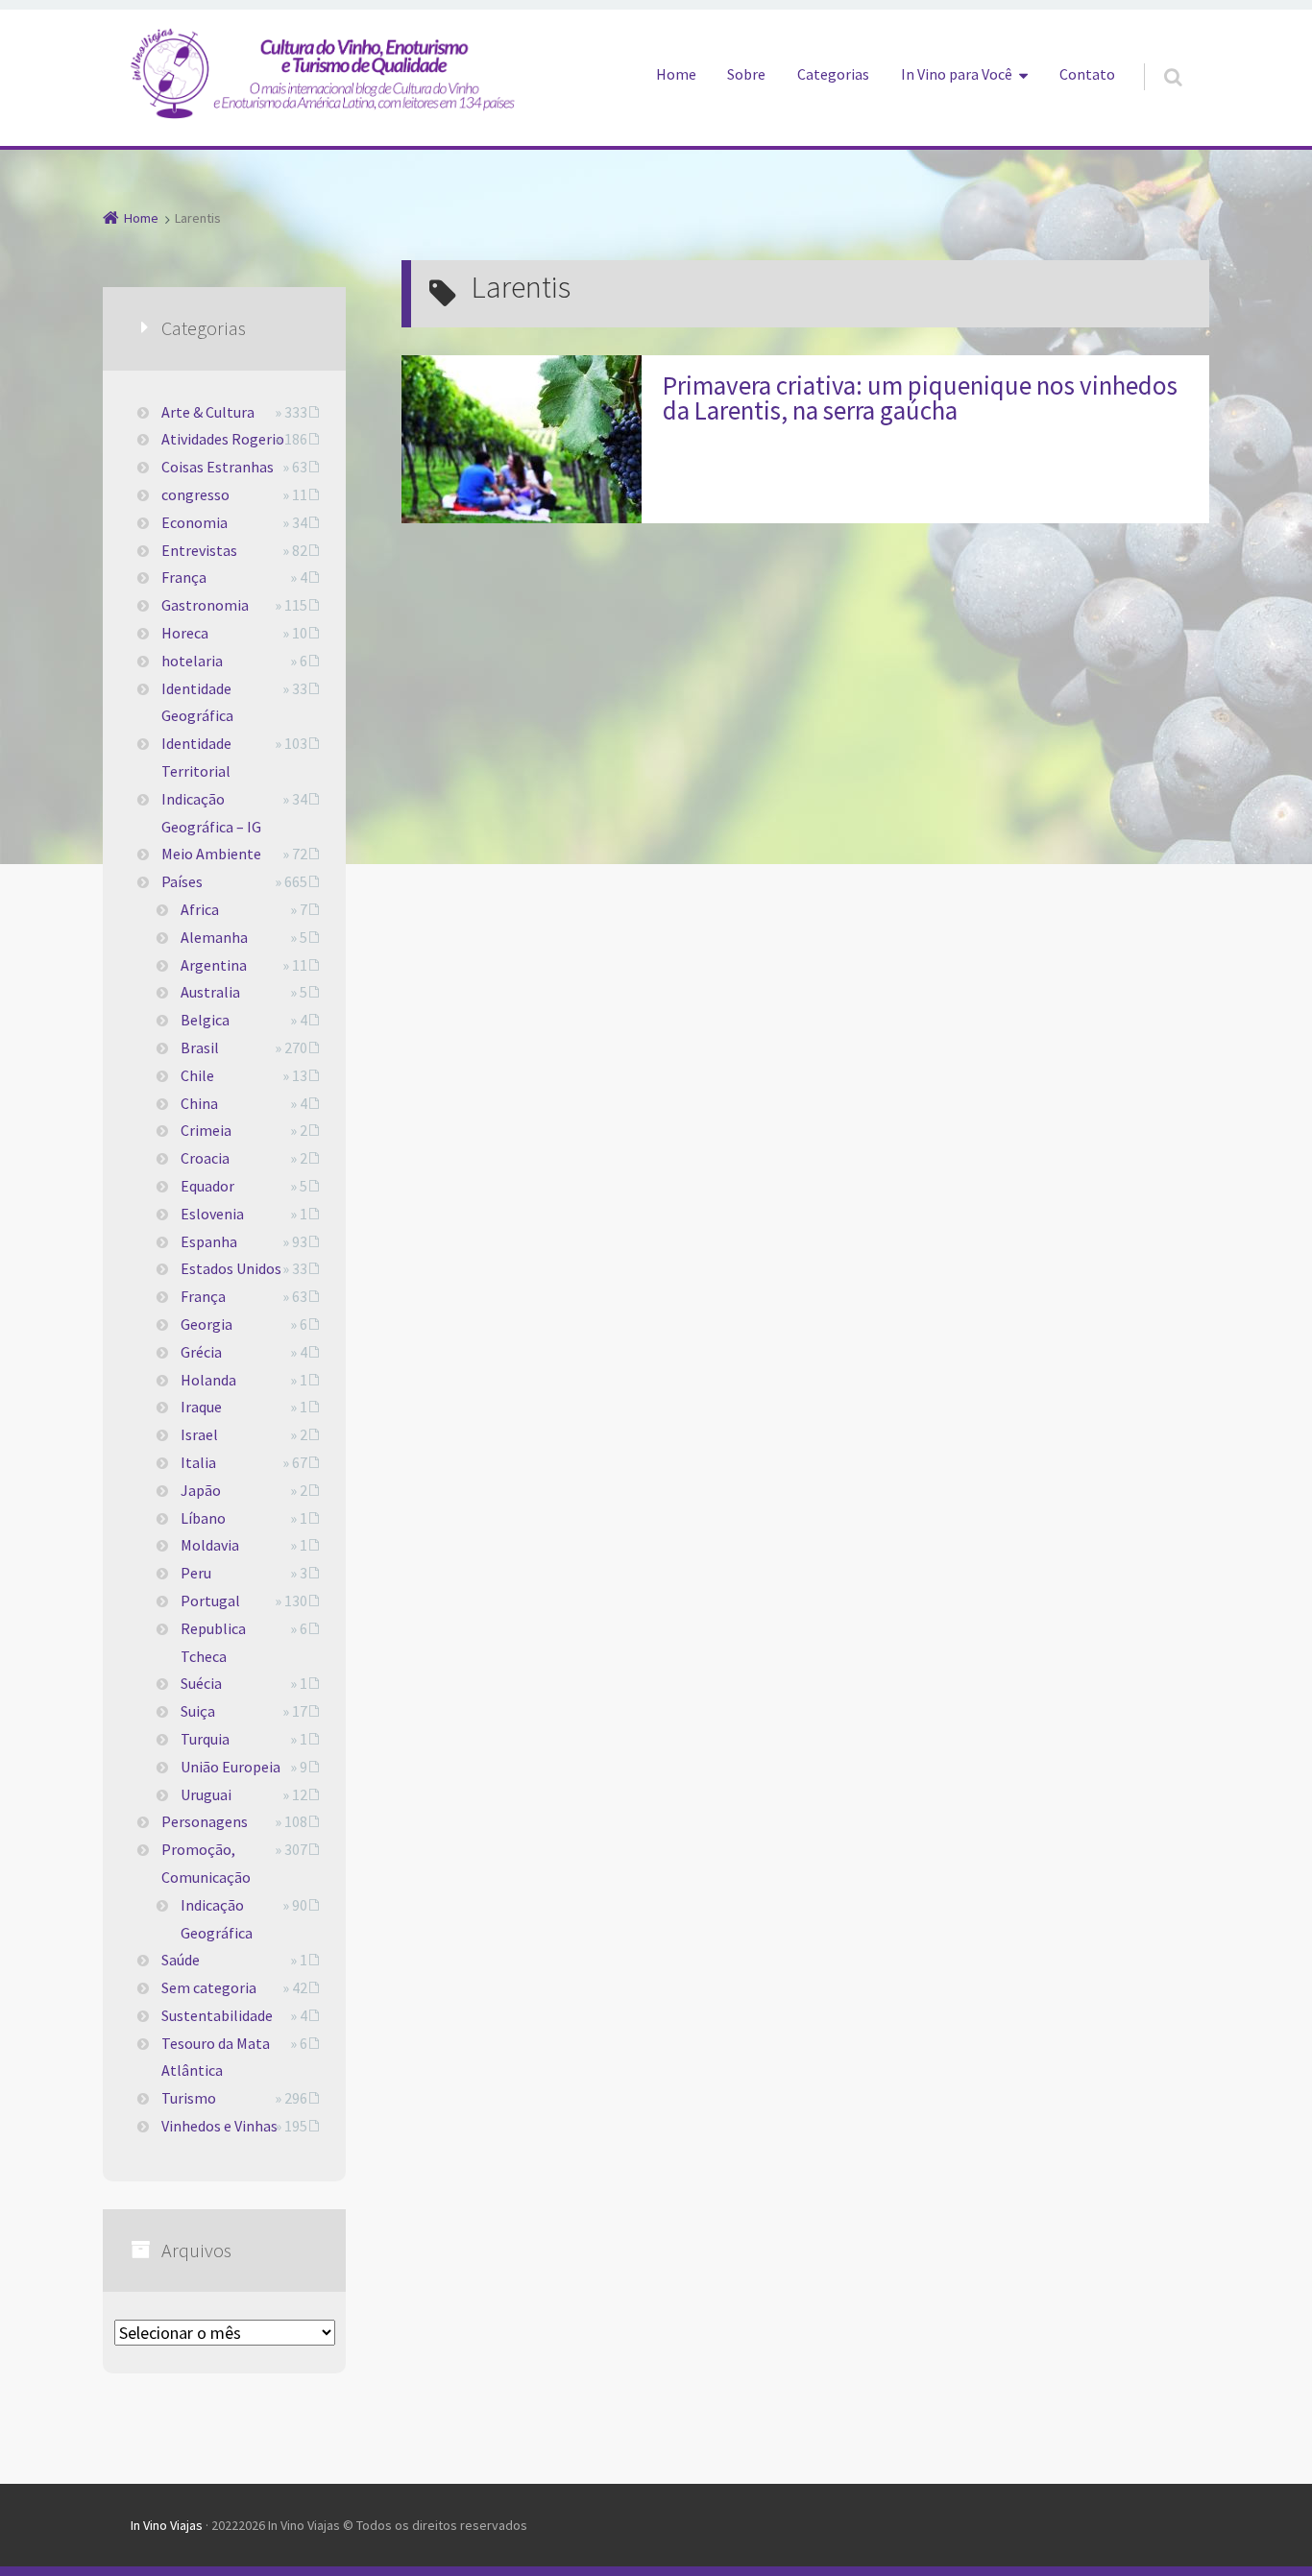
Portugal (210, 1601)
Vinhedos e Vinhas (219, 2126)
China (199, 1103)
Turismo (189, 2098)
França (184, 577)
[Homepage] (323, 73)
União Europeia (231, 1767)
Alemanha (214, 937)
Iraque (201, 1407)
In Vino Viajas (167, 2525)
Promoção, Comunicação (206, 1863)
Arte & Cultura (208, 412)
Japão (201, 1490)
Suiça (198, 1711)
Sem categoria (209, 1987)
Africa (200, 909)
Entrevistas (199, 550)
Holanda (208, 1380)
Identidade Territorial (196, 757)
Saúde (181, 1960)
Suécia (201, 1683)
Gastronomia (205, 605)
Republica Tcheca (213, 1642)
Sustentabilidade (217, 2015)
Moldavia (210, 1545)
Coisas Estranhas (218, 467)
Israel (199, 1434)
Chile (197, 1075)
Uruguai (206, 1794)
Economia (194, 522)
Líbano (203, 1518)
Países (182, 881)
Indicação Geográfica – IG (211, 813)
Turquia (205, 1739)
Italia (198, 1462)
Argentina (214, 965)
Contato (1087, 74)
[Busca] (1155, 58)
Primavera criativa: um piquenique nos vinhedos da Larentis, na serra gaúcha (920, 397)
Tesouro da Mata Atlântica (216, 2057)
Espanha (209, 1241)
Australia (210, 992)
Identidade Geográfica (197, 702)
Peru (196, 1573)
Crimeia (206, 1130)
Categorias (833, 74)
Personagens (205, 1821)
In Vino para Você (957, 74)
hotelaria (192, 661)
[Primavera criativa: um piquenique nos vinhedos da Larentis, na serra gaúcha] (522, 439)
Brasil (200, 1047)
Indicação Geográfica (217, 1919)
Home (676, 74)
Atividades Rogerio (223, 439)
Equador (207, 1186)
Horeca (185, 633)
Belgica (205, 1020)
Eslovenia (212, 1214)
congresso (195, 494)
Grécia (201, 1352)
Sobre (746, 74)
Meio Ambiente (211, 854)
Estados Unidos (231, 1268)
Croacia (205, 1158)
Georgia (207, 1324)
